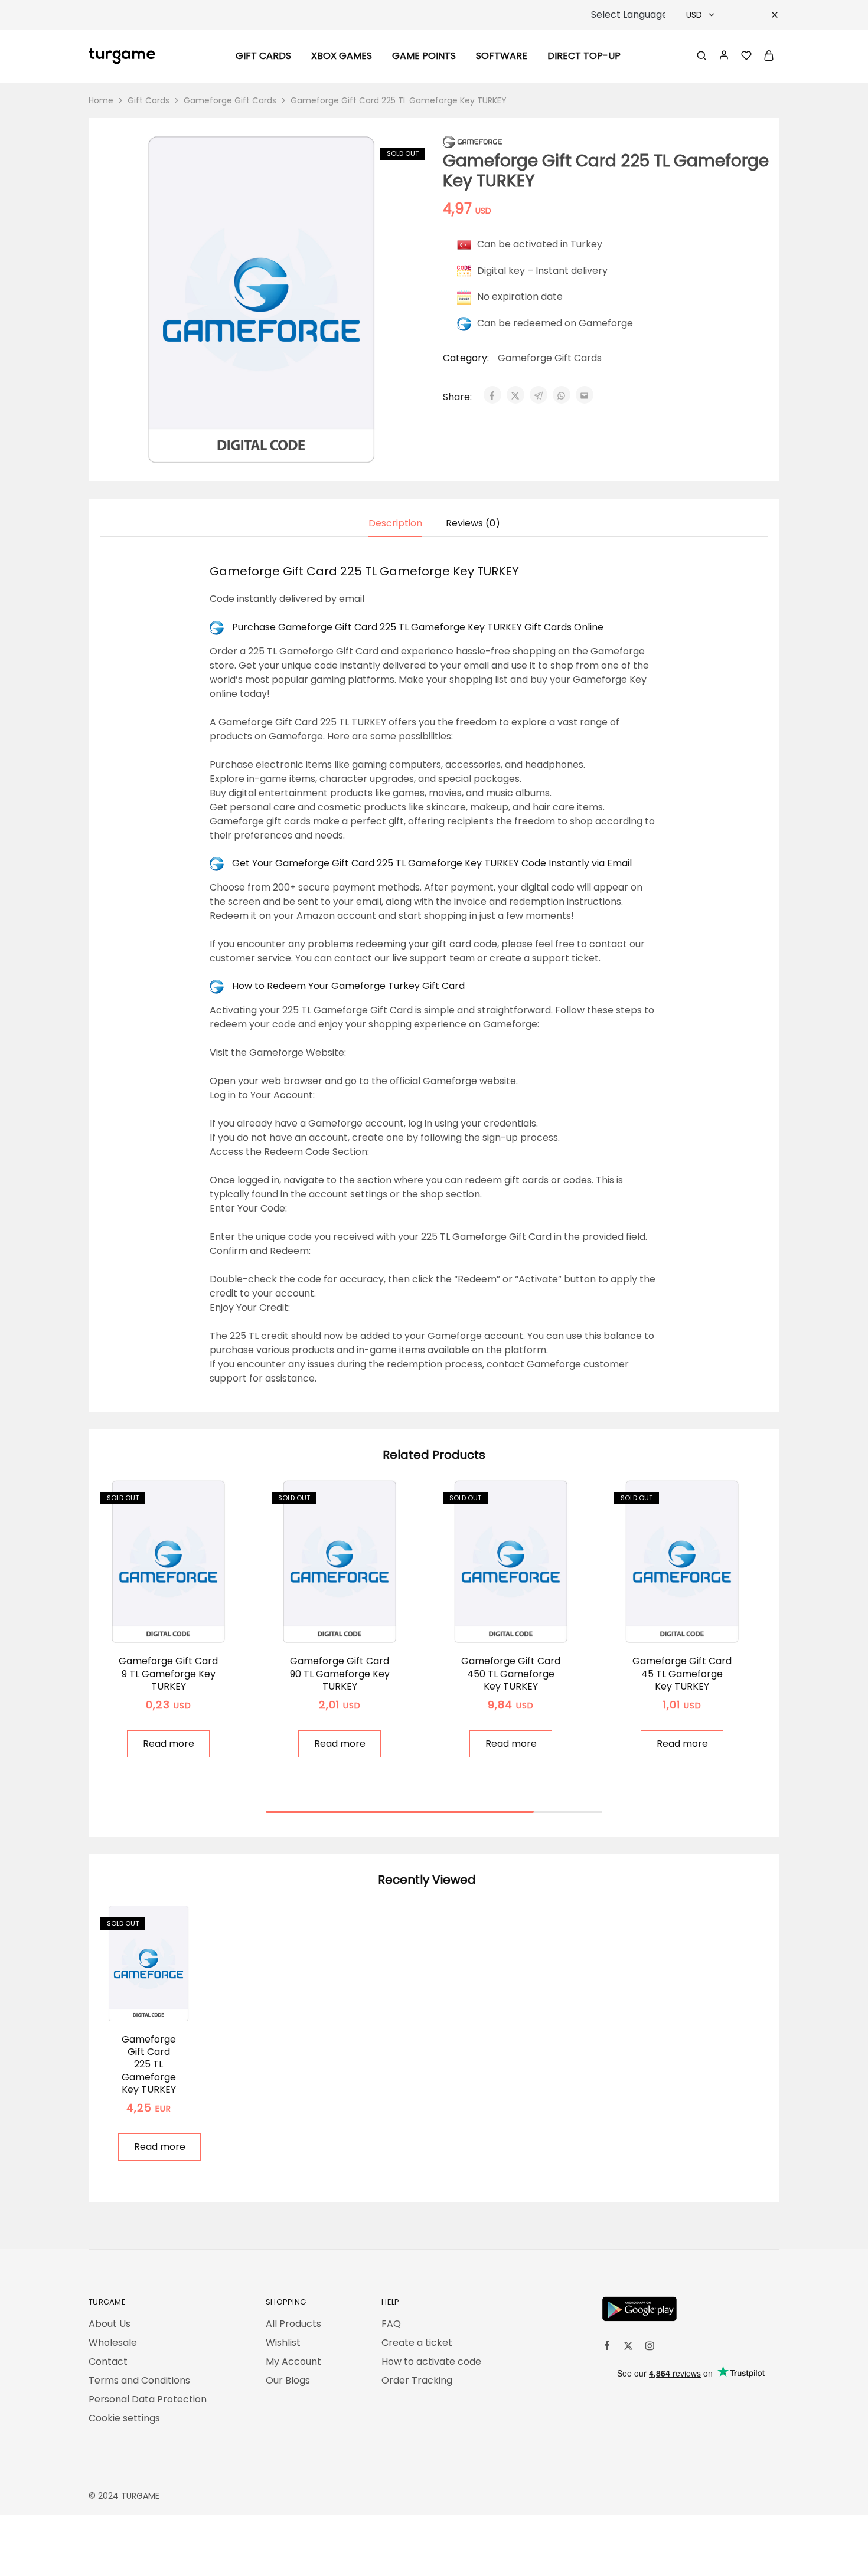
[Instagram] (650, 2348)
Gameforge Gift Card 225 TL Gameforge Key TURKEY (149, 2064)
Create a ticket (417, 2343)
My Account (293, 2361)
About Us (110, 2324)
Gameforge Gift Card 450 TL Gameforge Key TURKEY (511, 1674)
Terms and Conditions (139, 2380)
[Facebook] (607, 2347)
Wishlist (283, 2343)
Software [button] (502, 56)
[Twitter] (628, 2348)
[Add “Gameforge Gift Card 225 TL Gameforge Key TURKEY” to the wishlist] (163, 2004)
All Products (293, 2324)
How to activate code (431, 2361)
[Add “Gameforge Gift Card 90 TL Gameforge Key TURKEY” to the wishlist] (355, 1625)
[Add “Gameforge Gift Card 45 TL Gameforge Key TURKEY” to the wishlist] (697, 1625)
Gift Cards (149, 100)
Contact (108, 2361)
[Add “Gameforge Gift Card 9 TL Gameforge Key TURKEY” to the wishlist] (183, 1625)
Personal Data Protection (148, 2399)
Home (101, 100)
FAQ (391, 2324)
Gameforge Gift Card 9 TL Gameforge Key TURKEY (168, 1674)
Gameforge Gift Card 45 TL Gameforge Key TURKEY (682, 1674)
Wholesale (113, 2343)
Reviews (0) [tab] (473, 523)
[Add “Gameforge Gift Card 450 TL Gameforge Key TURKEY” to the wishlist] (526, 1625)
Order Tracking (417, 2380)
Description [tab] (395, 523)
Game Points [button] (424, 56)
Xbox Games (342, 56)
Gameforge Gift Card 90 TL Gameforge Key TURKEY (340, 1674)
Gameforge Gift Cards (230, 100)
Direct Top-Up (584, 56)
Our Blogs (288, 2380)
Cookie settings (124, 2418)
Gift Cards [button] (263, 56)
